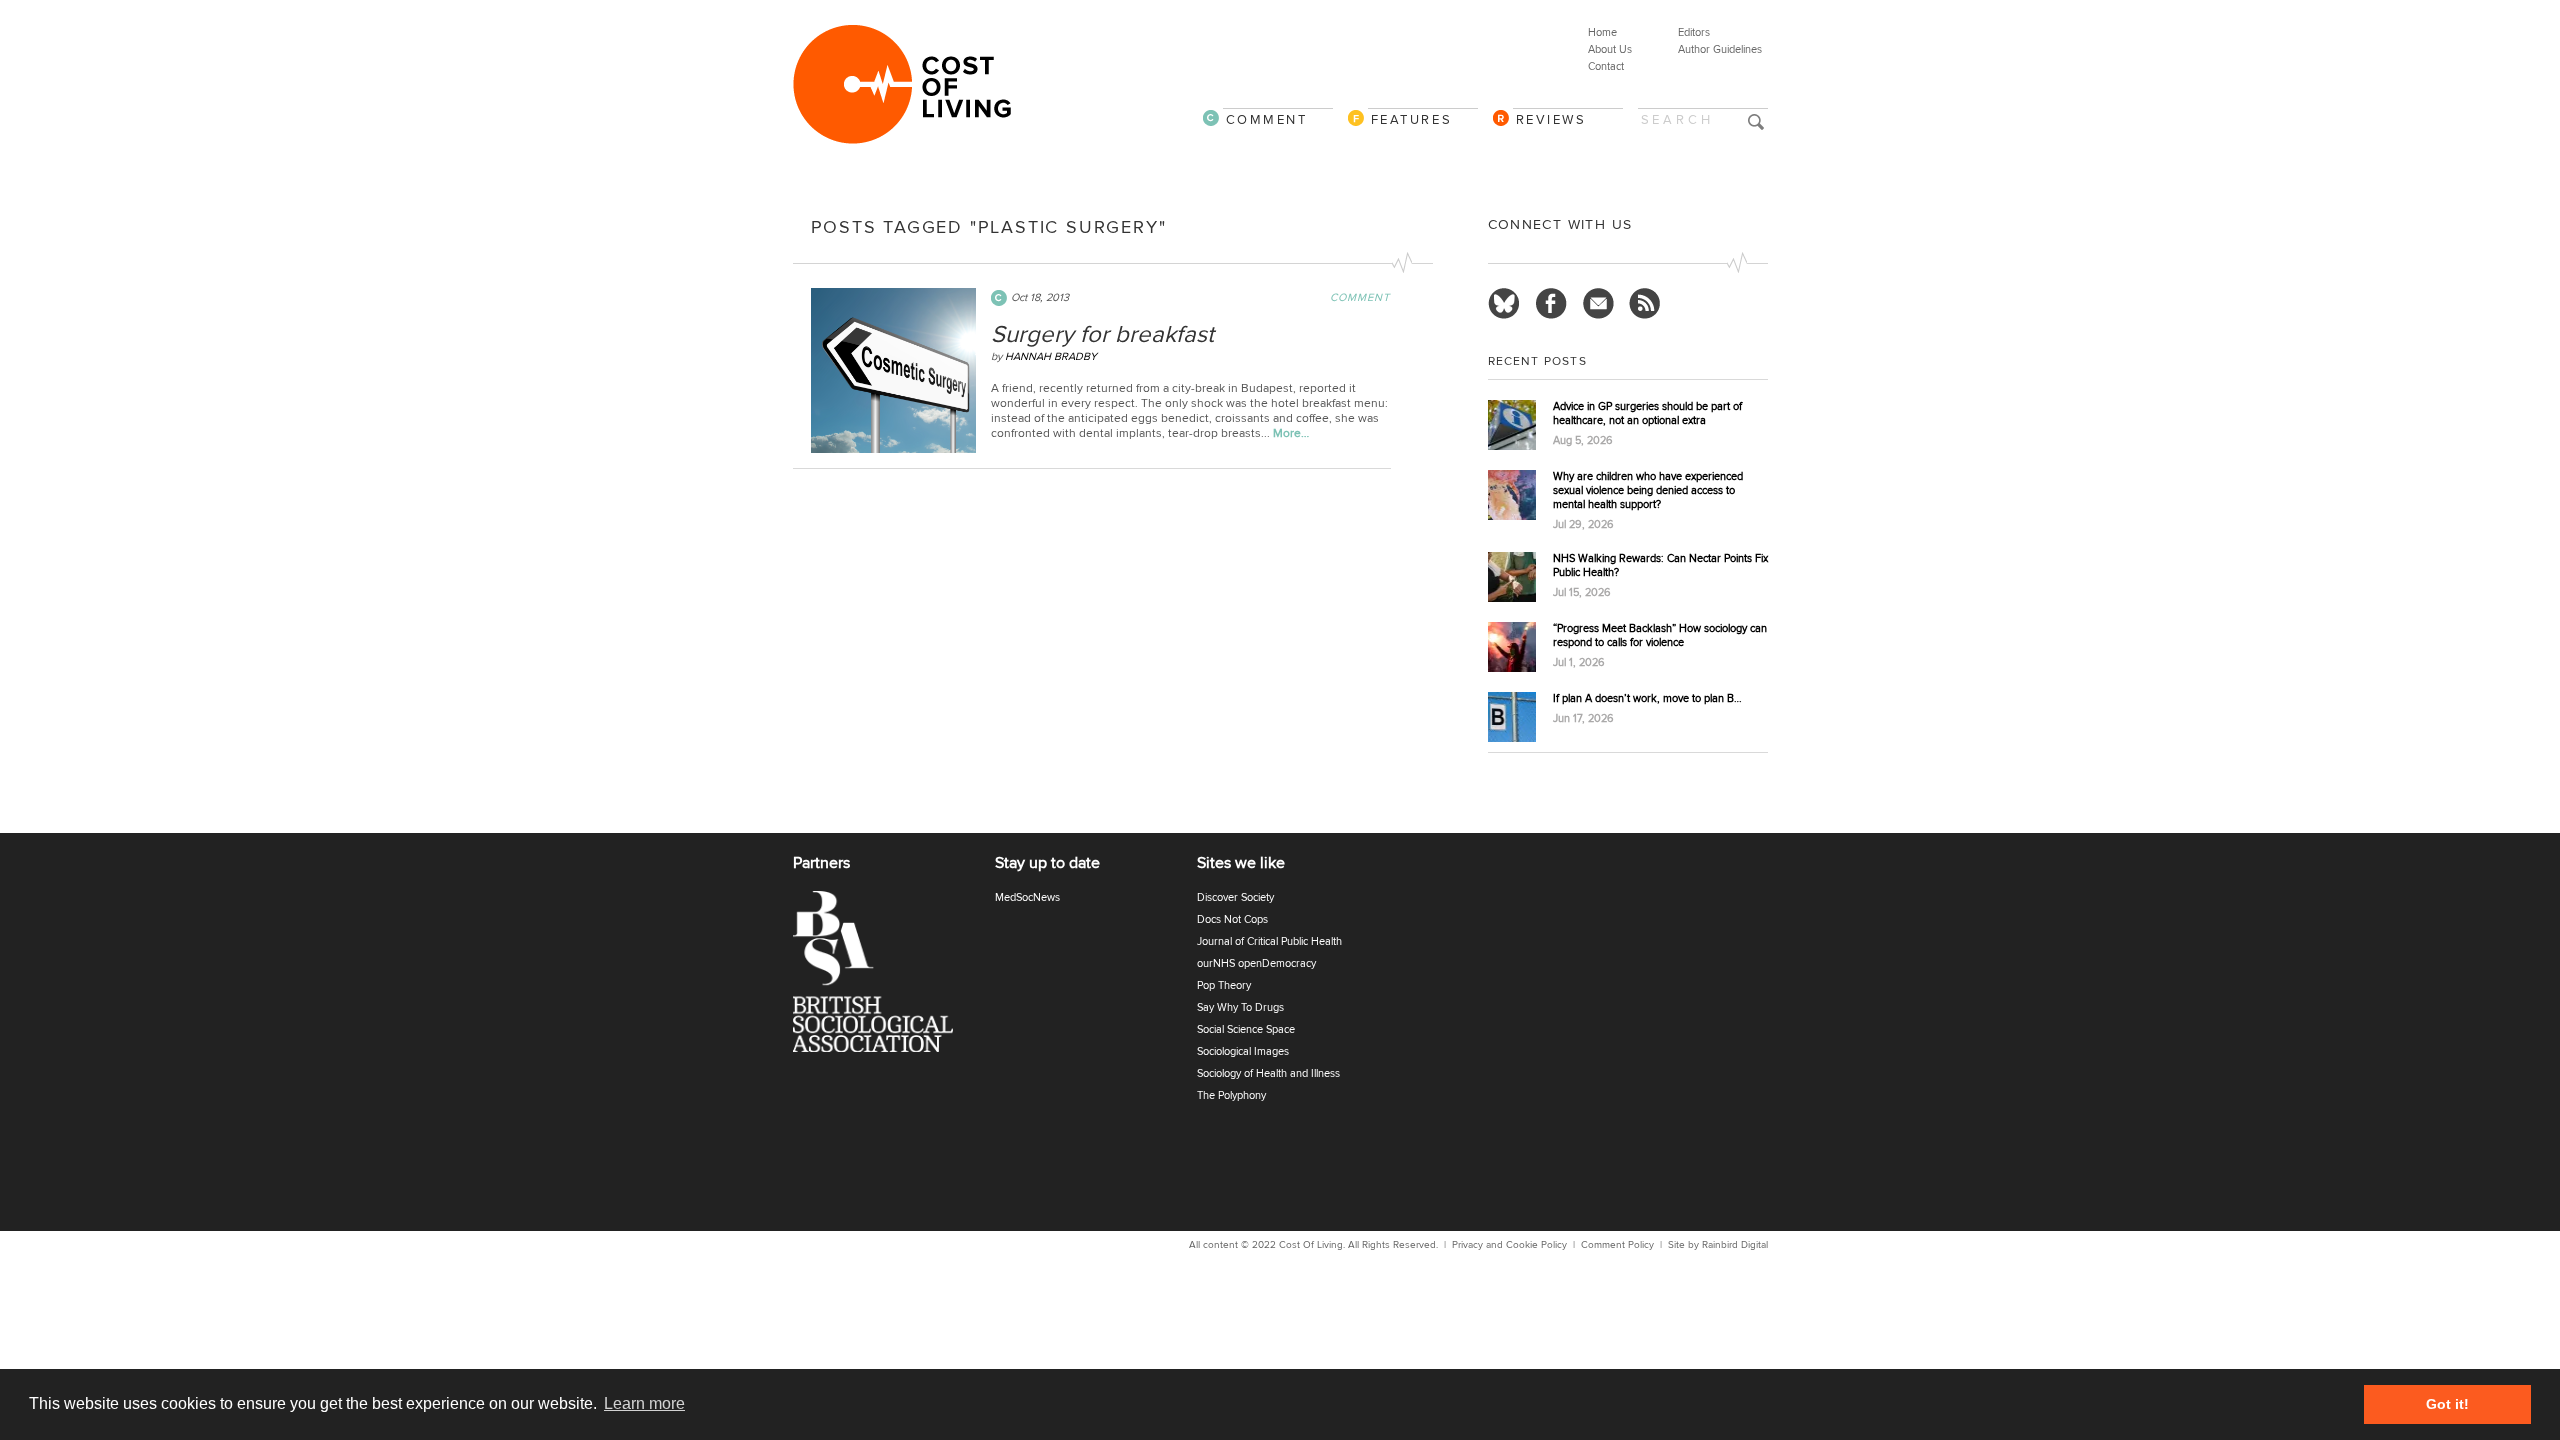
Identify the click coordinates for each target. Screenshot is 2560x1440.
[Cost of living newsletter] (1598, 304)
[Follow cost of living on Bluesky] (1504, 304)
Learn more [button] (644, 1403)
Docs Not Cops (1232, 919)
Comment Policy (1617, 1245)
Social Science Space (1246, 1029)
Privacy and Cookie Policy (1509, 1245)
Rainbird (1720, 1245)
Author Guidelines (1720, 49)
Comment (1267, 119)
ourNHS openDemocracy (1256, 963)
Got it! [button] (2447, 1404)
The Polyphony (1231, 1095)
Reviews (1551, 119)
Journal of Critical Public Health (1269, 941)
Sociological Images (1243, 1051)
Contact (1606, 66)
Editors (1694, 32)
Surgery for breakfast (1102, 334)
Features (1412, 119)
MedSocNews (1027, 897)
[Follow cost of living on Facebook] (1551, 304)
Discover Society (1235, 897)
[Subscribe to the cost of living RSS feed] (1645, 304)
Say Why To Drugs (1240, 1007)
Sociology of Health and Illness (1268, 1073)
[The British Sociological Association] (885, 977)
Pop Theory (1224, 985)
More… (1291, 433)
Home (1602, 32)
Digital (1754, 1245)
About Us (1610, 49)
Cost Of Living (1311, 1245)
